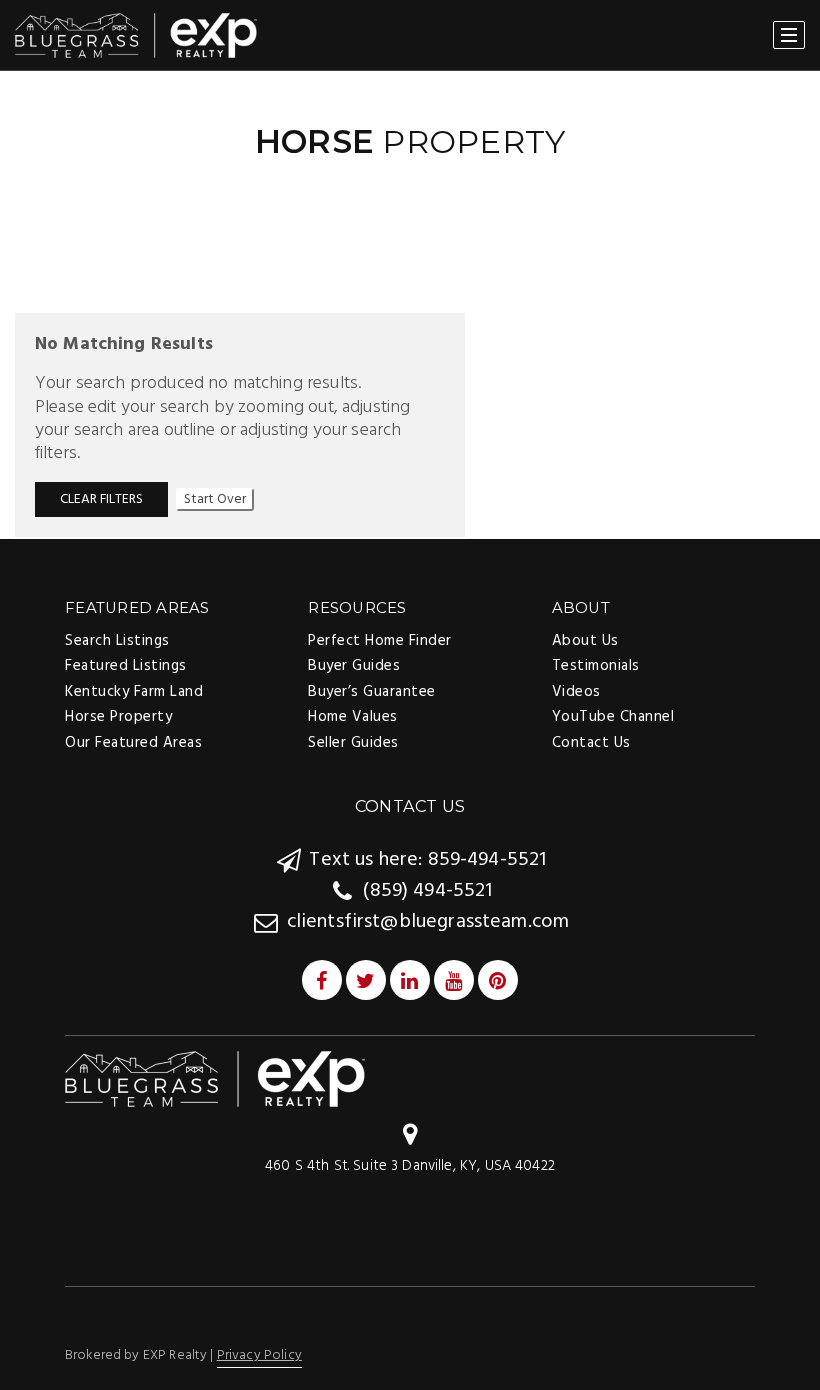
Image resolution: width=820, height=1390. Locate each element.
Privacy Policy (259, 1355)
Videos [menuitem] (576, 692)
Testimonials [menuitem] (596, 666)
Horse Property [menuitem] (118, 717)
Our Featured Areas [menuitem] (133, 743)
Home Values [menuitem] (353, 717)
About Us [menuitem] (585, 641)
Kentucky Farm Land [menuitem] (134, 692)
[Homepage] (136, 35)
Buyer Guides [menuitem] (354, 666)
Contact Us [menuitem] (591, 743)
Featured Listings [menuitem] (126, 666)
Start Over (215, 499)
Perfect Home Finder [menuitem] (380, 641)
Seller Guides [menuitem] (353, 743)
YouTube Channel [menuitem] (613, 717)
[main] (410, 304)
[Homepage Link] (215, 1079)
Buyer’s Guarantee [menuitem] (372, 692)
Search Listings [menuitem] (117, 641)
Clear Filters (101, 499)
